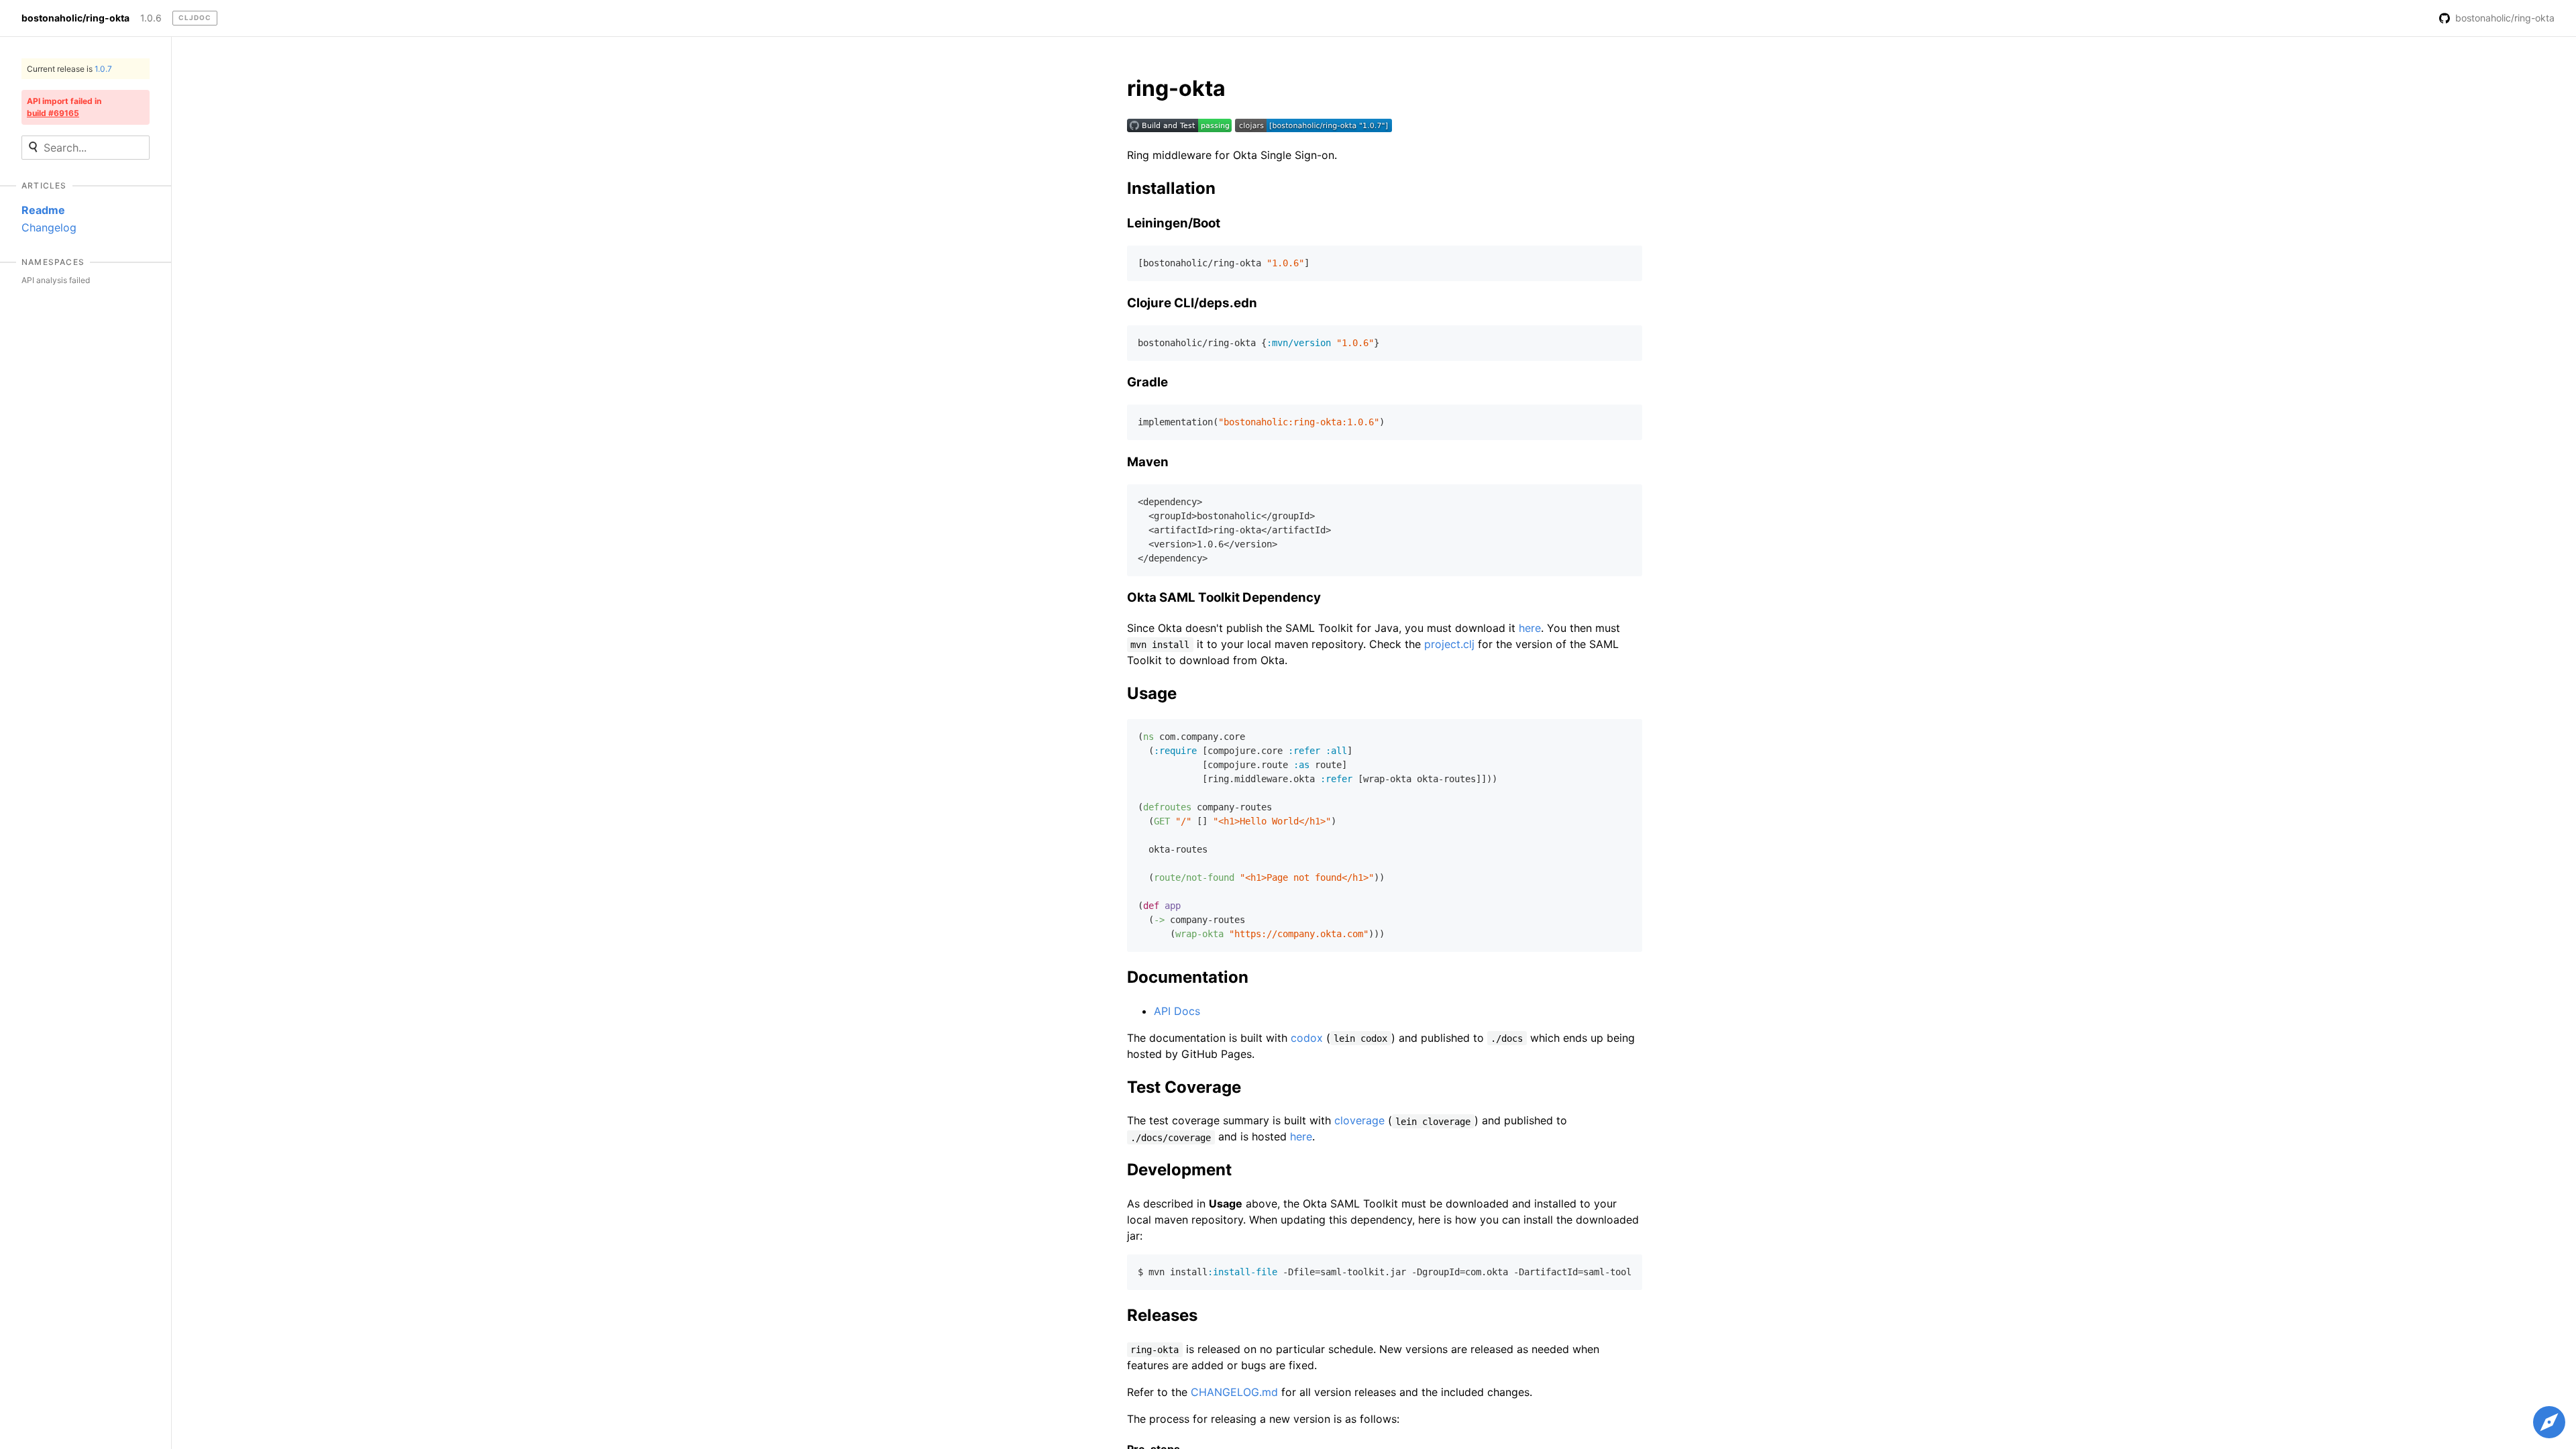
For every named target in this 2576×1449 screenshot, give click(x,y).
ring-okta (1176, 88)
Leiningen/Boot (1174, 223)
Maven (1148, 462)
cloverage (1359, 1120)
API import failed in (64, 107)
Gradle (1147, 382)
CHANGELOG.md (1234, 1392)
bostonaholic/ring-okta (75, 18)
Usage (1152, 693)
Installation (1171, 188)
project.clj (1449, 644)
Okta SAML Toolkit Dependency (1224, 597)
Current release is (69, 69)
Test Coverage (1184, 1087)
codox (1307, 1038)
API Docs (1177, 1011)
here (1530, 628)
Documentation (1188, 977)
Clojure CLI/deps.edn (1192, 303)
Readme (43, 210)
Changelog (49, 227)
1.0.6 (151, 18)
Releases (1162, 1315)
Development (1179, 1170)
